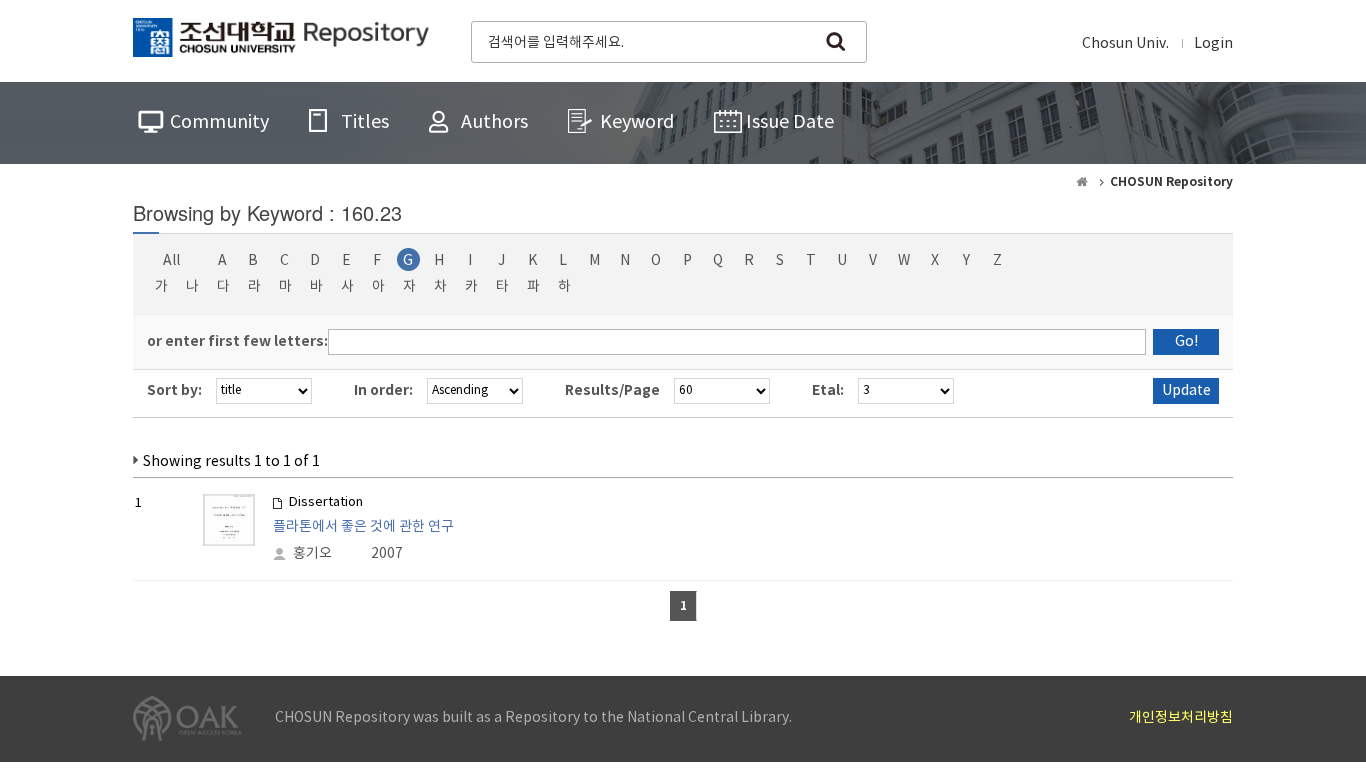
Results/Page (612, 390)
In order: (383, 390)
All (171, 261)
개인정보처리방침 (1181, 718)
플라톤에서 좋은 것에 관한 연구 (363, 527)
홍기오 (312, 554)
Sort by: (174, 390)
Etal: (828, 390)
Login (1213, 44)
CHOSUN (281, 40)
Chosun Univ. (1125, 44)
